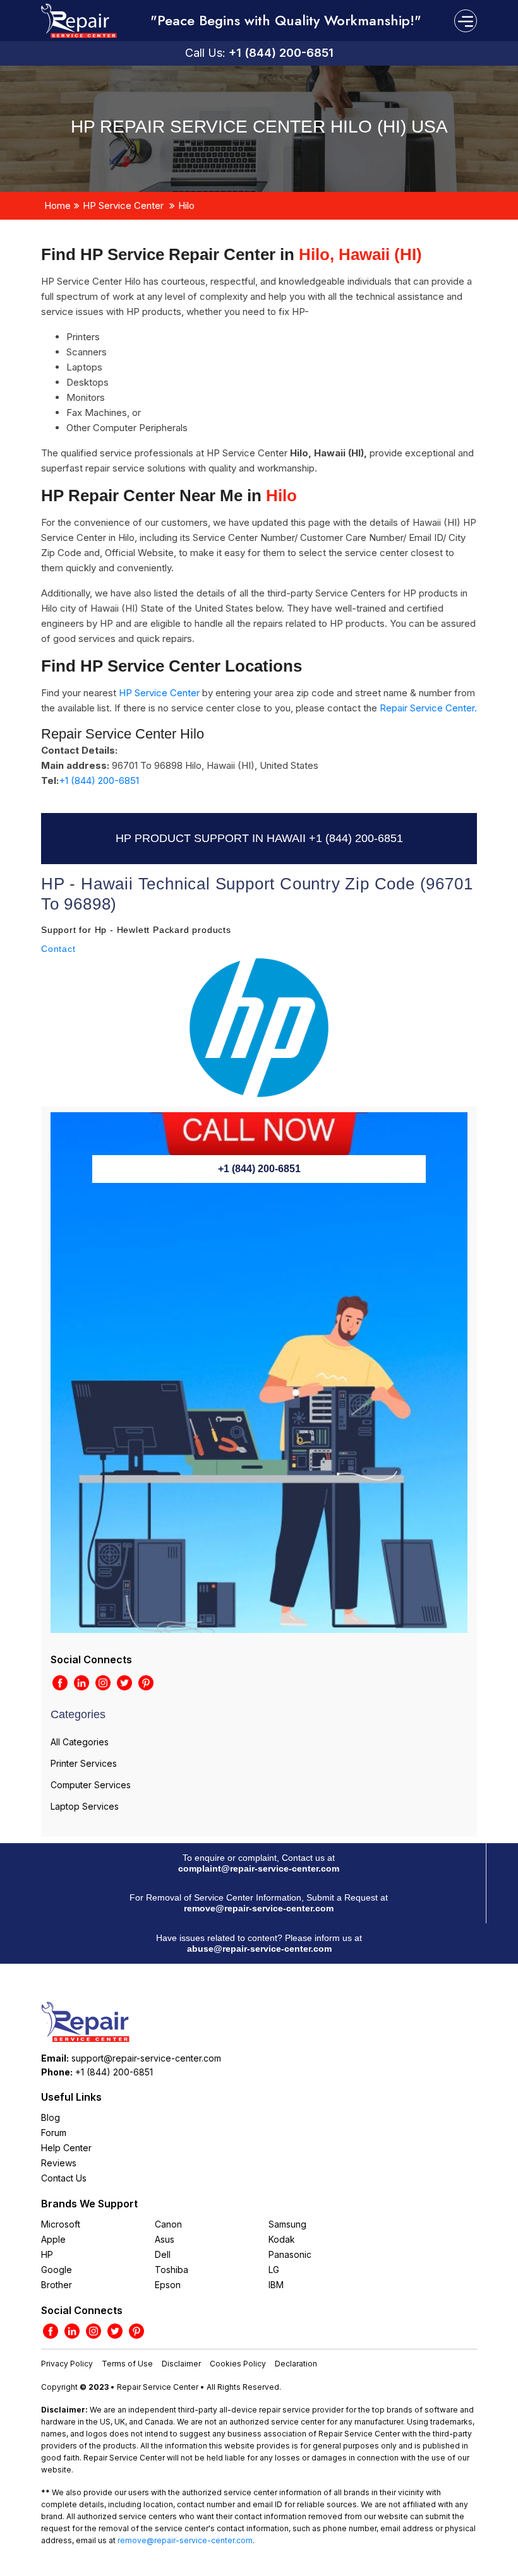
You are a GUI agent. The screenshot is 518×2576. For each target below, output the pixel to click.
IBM (276, 2285)
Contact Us (64, 2178)
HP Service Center (123, 205)
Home (57, 205)
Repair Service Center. (428, 708)
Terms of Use (127, 2364)
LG (274, 2270)
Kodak (282, 2239)
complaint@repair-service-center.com (259, 1868)
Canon (168, 2224)
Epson (168, 2285)
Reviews (59, 2163)
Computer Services (91, 1785)
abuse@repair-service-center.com (259, 1949)
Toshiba (172, 2270)
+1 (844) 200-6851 (281, 53)
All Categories (80, 1742)
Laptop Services (85, 1806)
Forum (54, 2133)
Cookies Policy (238, 2364)
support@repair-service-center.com (146, 2058)
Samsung (287, 2224)
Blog (51, 2117)
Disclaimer (181, 2364)
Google (57, 2270)
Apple (53, 2239)
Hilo (186, 205)
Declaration (296, 2364)
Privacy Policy (67, 2364)
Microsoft (61, 2224)
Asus (165, 2239)
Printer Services (84, 1763)
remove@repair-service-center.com (259, 1908)
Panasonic (290, 2254)
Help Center (66, 2148)
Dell (163, 2254)
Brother (57, 2285)
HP (47, 2254)
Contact (58, 949)
